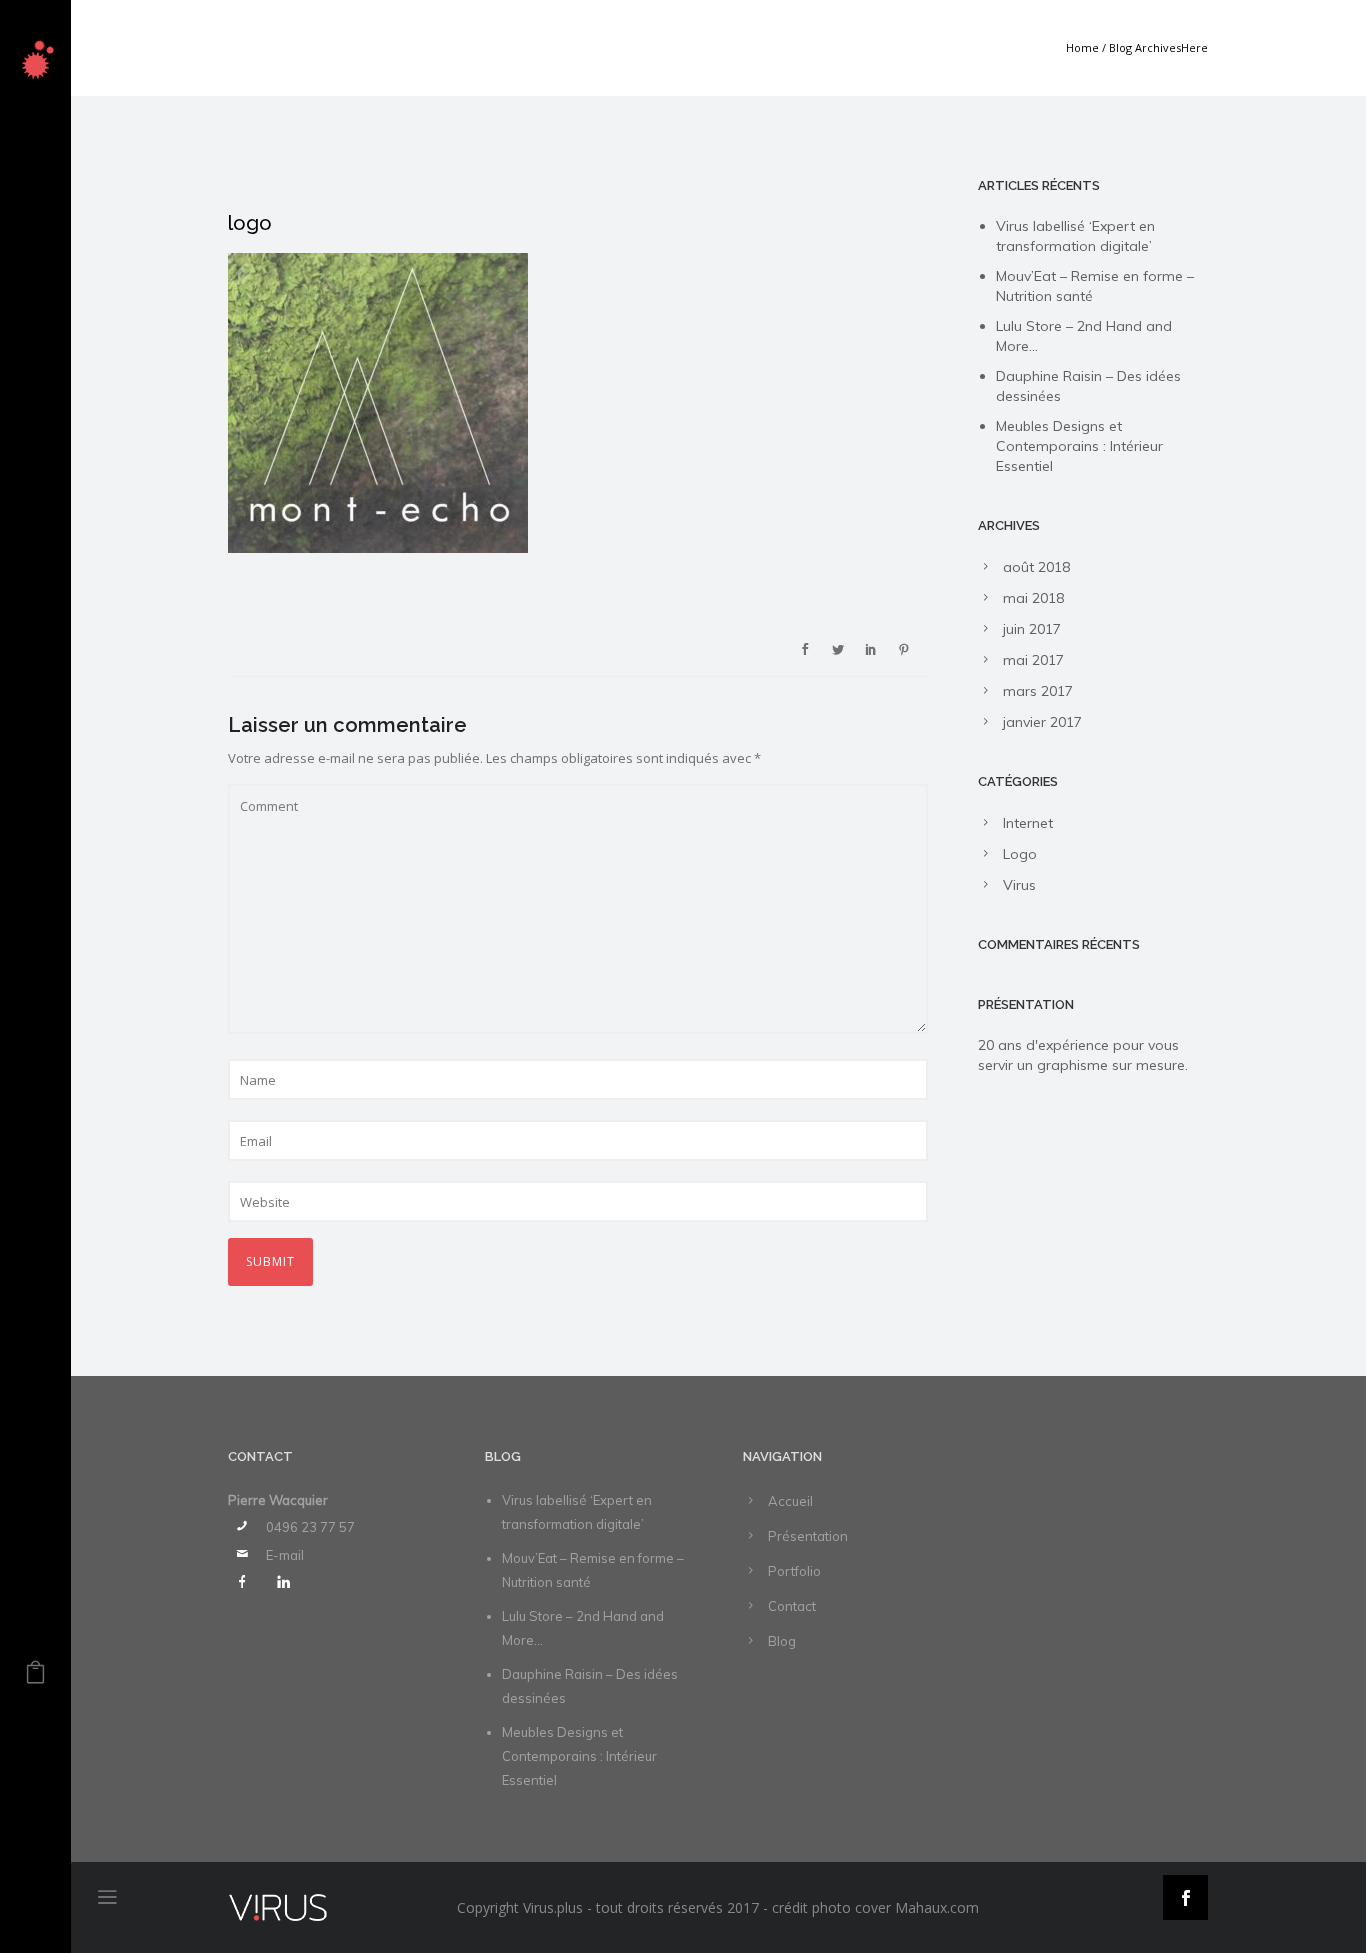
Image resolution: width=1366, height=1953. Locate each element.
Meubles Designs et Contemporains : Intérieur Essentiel (1079, 446)
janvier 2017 (1042, 722)
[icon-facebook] (247, 1582)
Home (1082, 47)
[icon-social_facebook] (1185, 1897)
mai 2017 (1033, 660)
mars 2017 (1038, 691)
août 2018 (1036, 567)
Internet (1028, 823)
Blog (782, 1641)
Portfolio (794, 1571)
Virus (1019, 885)
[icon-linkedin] (283, 1582)
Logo (1020, 854)
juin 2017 (1032, 629)
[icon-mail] (247, 1554)
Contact (792, 1606)
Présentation (808, 1536)
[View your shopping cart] (35, 1677)
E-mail (285, 1555)
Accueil (790, 1501)
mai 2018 (1033, 598)
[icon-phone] (247, 1526)
